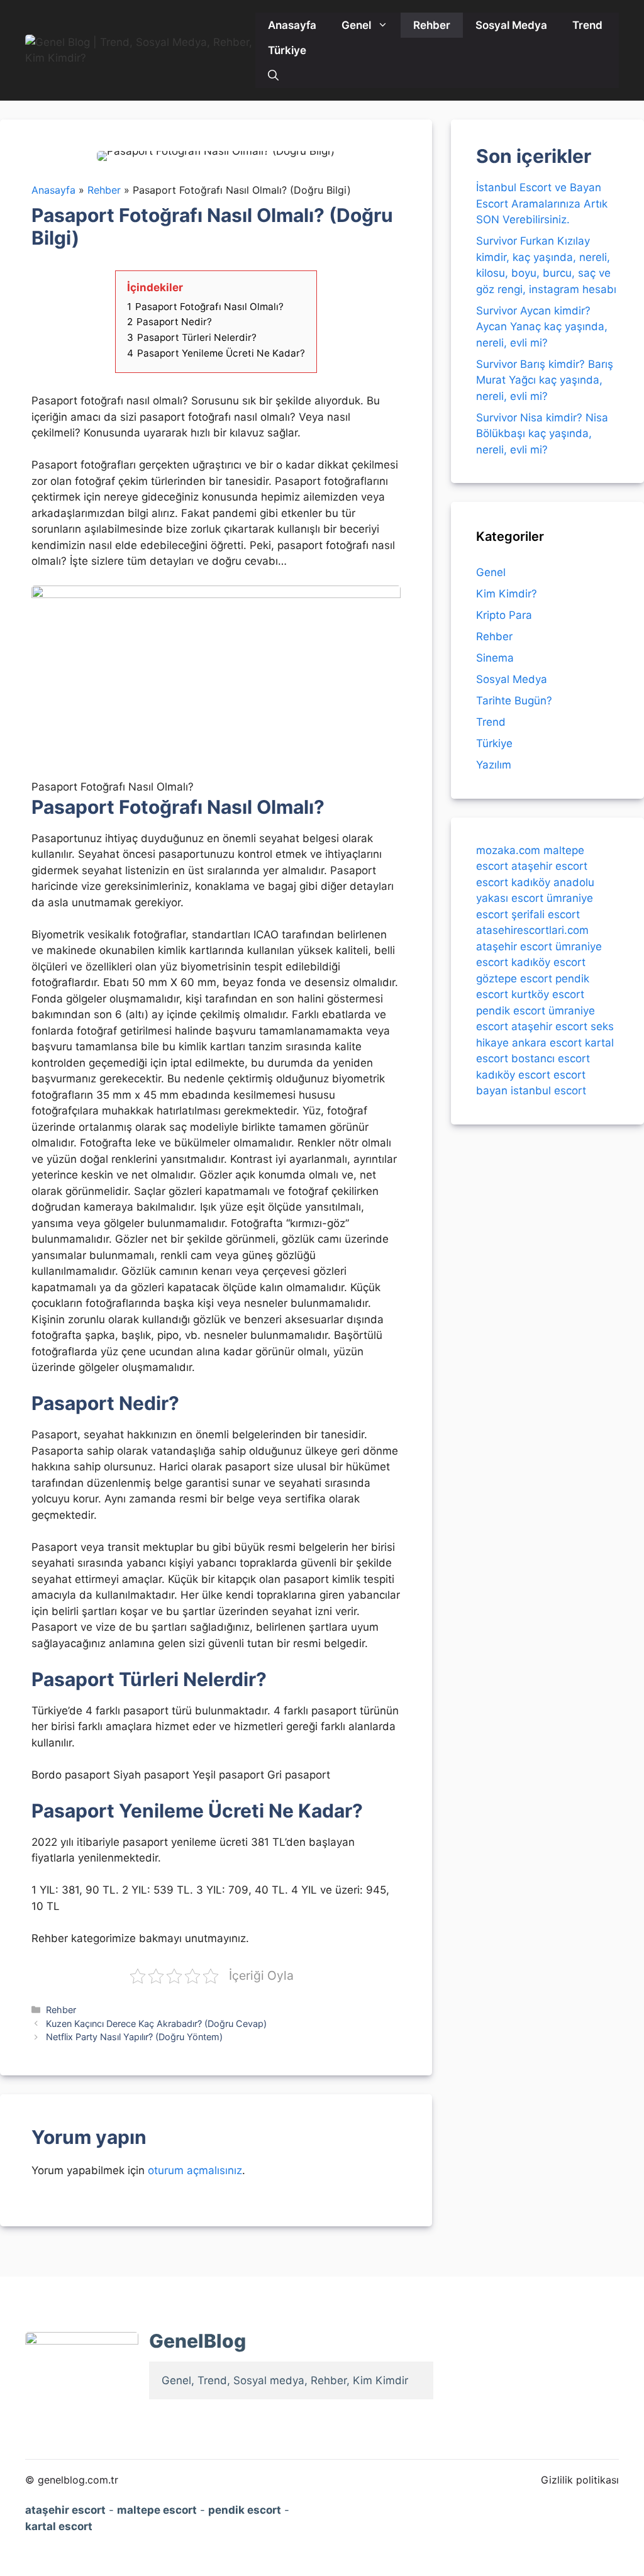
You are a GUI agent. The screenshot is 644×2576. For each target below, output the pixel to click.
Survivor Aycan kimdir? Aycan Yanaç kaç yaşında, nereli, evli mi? (542, 327)
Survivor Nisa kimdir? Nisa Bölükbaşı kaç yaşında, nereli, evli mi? (542, 434)
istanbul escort (548, 1091)
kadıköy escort (548, 962)
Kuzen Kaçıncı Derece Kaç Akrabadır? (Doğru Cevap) (156, 2024)
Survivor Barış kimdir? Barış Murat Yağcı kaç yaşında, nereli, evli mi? (545, 380)
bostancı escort (551, 1058)
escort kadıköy (513, 882)
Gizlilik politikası (580, 2480)
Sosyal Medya (511, 25)
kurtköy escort (548, 994)
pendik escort (511, 1011)
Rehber (432, 25)
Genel (356, 25)
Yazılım (494, 765)
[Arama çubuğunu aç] (273, 75)
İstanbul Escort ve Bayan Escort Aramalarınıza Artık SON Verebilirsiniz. (542, 203)
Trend (587, 25)
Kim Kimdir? (507, 594)
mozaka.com (508, 850)
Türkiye (287, 50)
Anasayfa (292, 25)
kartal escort (59, 2526)
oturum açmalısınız (195, 2170)
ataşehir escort (549, 866)
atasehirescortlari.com (532, 930)
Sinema (495, 658)
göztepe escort (514, 979)
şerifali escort (546, 914)
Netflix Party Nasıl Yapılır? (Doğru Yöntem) (134, 2037)
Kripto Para (504, 615)
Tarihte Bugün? (514, 701)
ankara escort (547, 1043)
